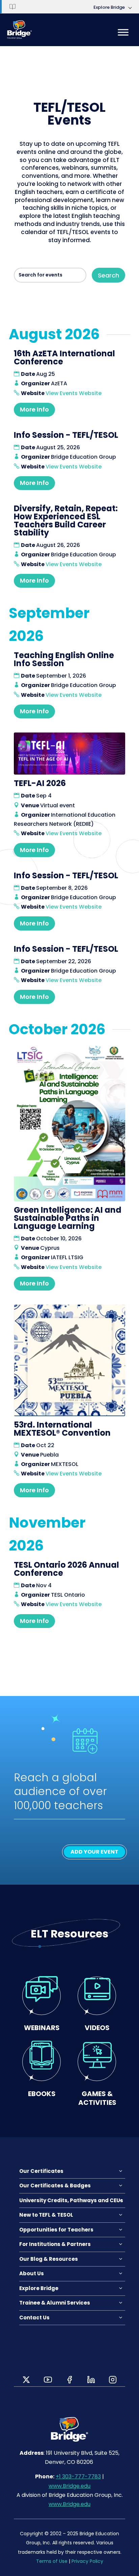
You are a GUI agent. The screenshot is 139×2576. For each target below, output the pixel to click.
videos (97, 2028)
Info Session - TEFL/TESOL (66, 435)
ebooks (42, 2094)
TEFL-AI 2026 (40, 783)
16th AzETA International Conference (64, 357)
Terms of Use (52, 2561)
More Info (34, 409)
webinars (42, 2028)
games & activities (97, 2098)
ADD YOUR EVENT (94, 1852)
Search (108, 275)
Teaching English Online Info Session (64, 659)
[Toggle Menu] (123, 32)
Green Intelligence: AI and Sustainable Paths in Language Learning (68, 1218)
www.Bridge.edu (69, 2486)
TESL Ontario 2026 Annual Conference (66, 1569)
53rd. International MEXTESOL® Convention (62, 1429)
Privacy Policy (87, 2561)
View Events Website (74, 393)
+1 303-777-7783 (78, 2476)
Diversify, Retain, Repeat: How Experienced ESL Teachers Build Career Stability (66, 520)
